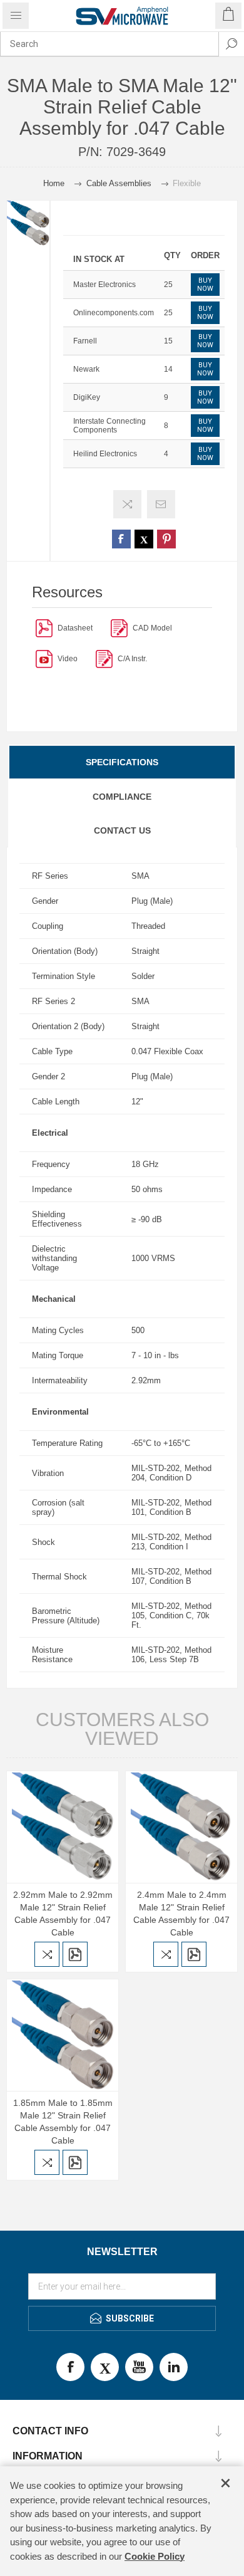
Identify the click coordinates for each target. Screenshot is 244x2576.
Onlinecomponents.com (114, 313)
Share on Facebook (121, 539)
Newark (86, 369)
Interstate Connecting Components (109, 426)
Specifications (122, 762)
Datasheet (75, 628)
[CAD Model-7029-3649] (119, 628)
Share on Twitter (144, 539)
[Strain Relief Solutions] (44, 658)
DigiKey (87, 397)
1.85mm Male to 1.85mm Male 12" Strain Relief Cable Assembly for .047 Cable (63, 2122)
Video (68, 659)
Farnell (85, 341)
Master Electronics (104, 285)
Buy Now (205, 285)
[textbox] (109, 44)
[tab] (122, 762)
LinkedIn (174, 2367)
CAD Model (152, 628)
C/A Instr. (132, 659)
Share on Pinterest (166, 539)
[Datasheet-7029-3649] (44, 628)
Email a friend (161, 504)
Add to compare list (127, 504)
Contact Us (122, 830)
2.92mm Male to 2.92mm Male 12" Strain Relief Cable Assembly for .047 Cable (63, 1914)
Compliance (122, 797)
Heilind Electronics (105, 454)
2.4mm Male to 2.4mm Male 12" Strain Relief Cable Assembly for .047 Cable (181, 1914)
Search (231, 44)
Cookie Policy (155, 2556)
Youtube (139, 2367)
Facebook (70, 2367)
